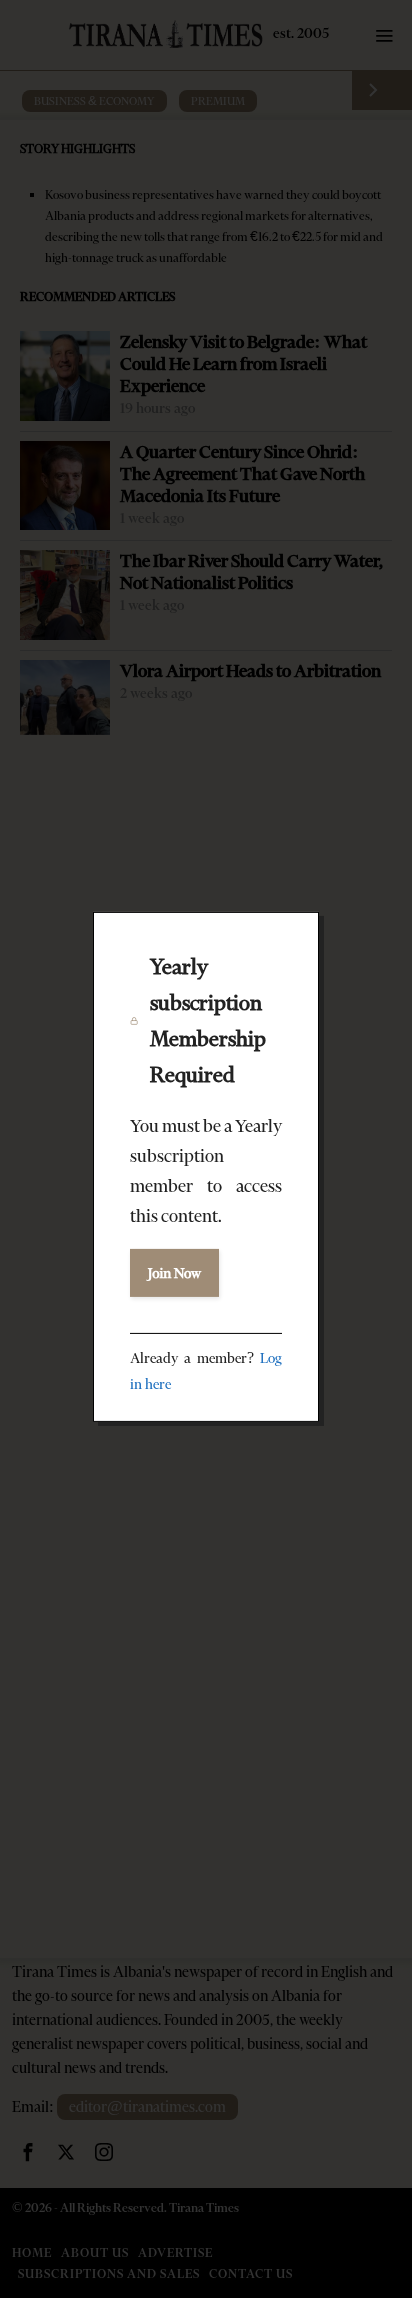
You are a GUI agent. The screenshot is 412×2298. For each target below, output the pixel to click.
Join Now (174, 1273)
